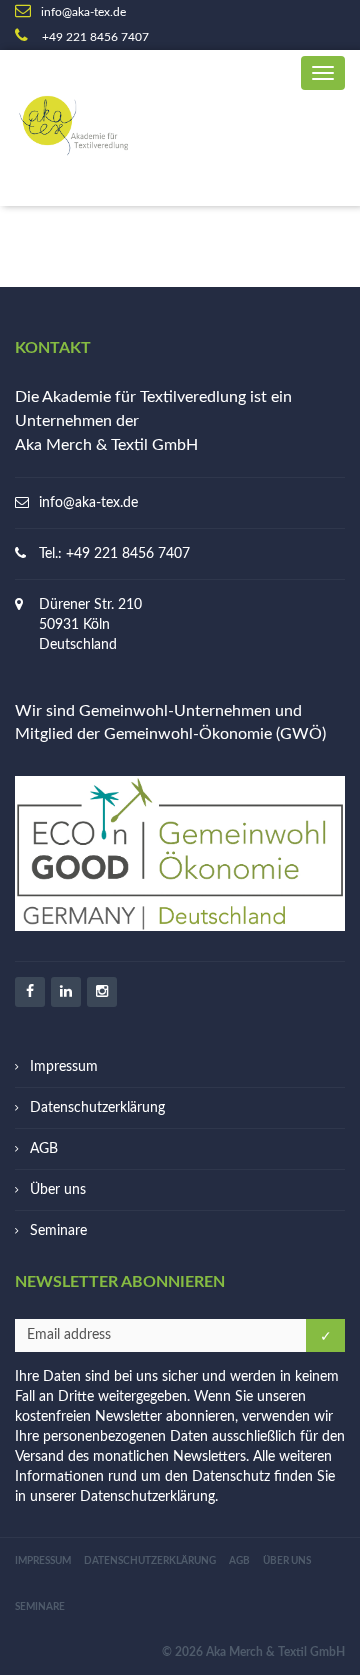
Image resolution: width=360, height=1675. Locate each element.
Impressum (64, 1067)
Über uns (58, 1190)
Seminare (58, 1231)
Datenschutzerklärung (97, 1108)
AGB (44, 1149)
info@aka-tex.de (88, 503)
